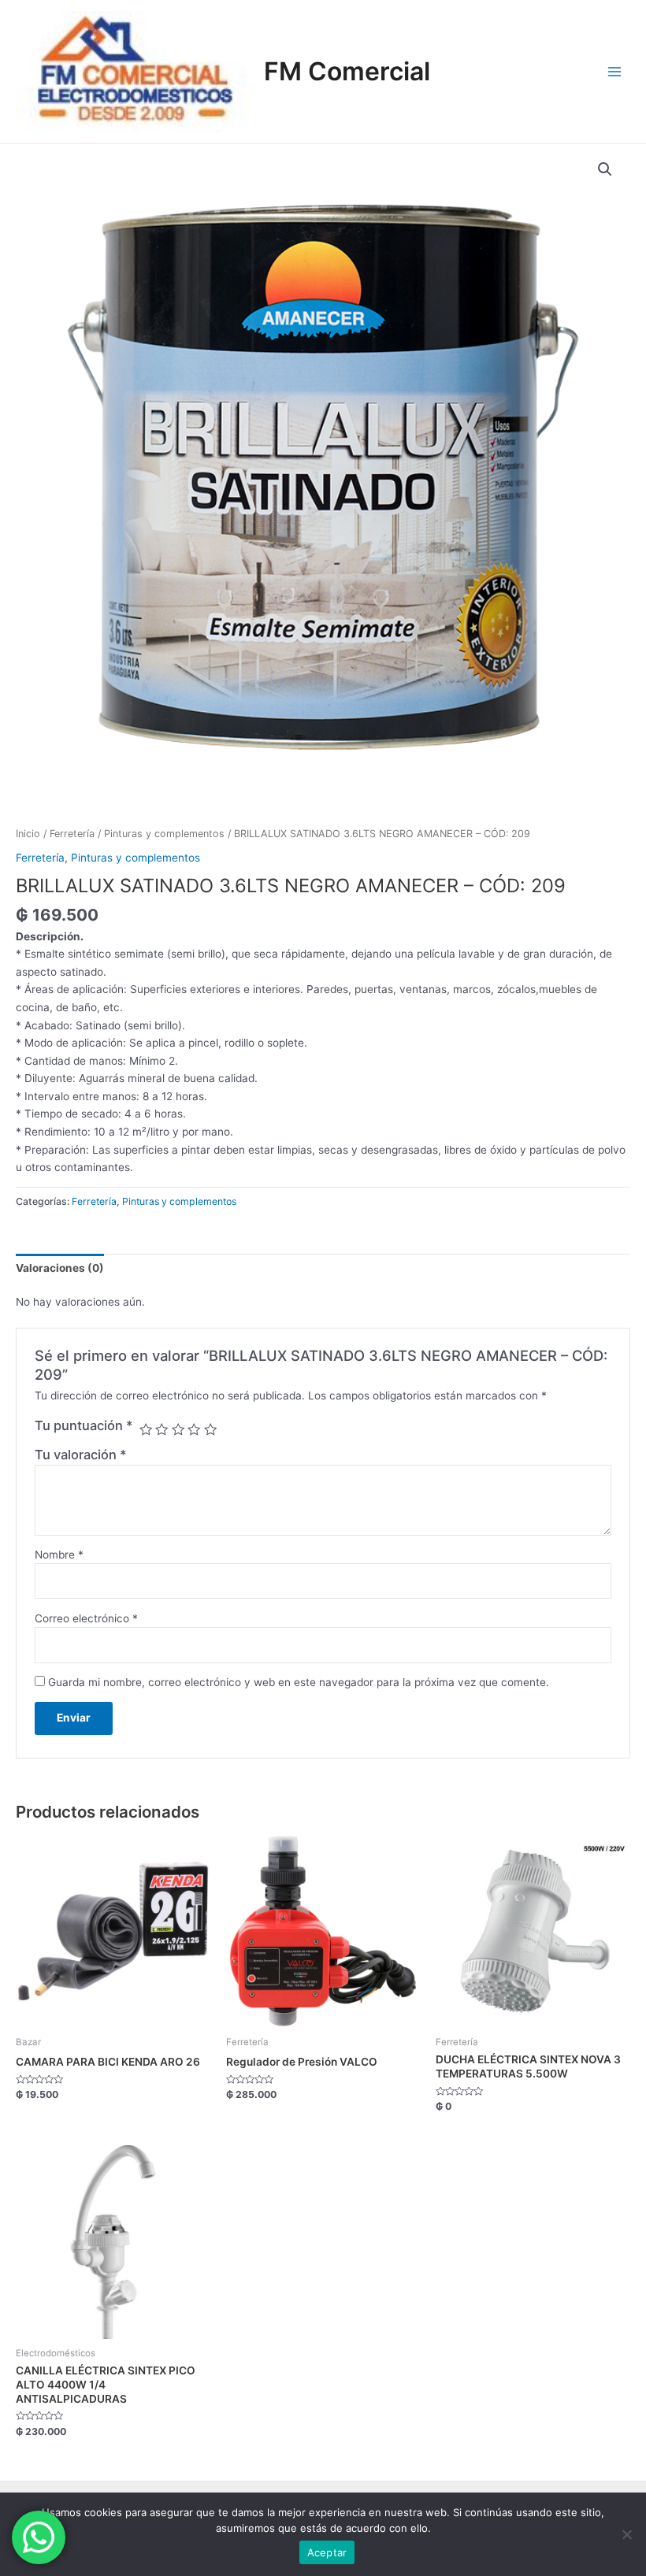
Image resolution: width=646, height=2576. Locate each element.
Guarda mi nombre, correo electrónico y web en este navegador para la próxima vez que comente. (299, 1682)
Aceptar (327, 2552)
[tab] (60, 1268)
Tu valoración (81, 1455)
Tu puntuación (84, 1425)
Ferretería (72, 834)
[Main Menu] (615, 71)
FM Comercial (347, 71)
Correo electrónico (86, 1618)
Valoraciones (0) (60, 1268)
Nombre (59, 1555)
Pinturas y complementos (164, 834)
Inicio (28, 834)
